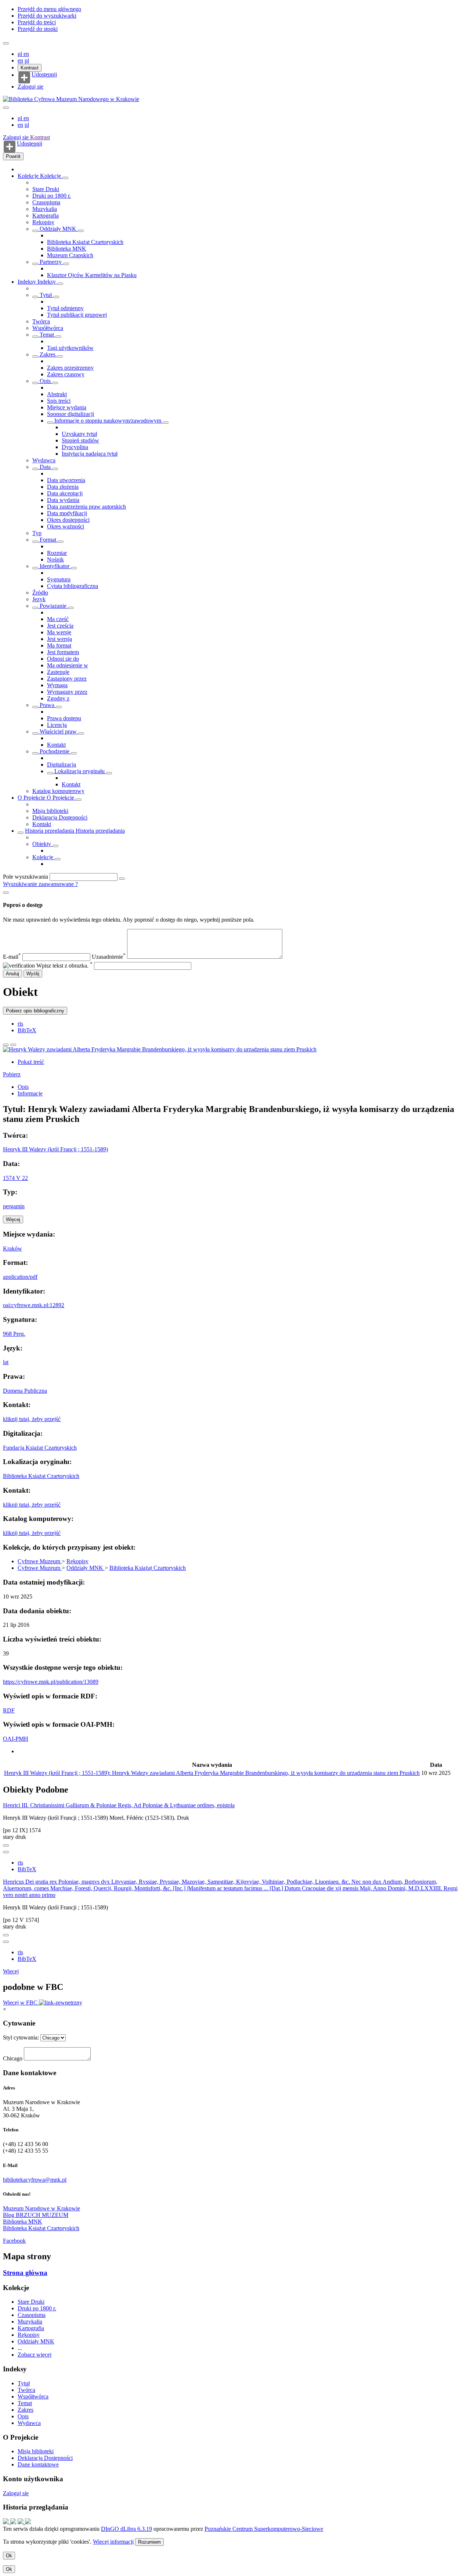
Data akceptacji (65, 493)
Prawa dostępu (64, 718)
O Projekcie (32, 798)
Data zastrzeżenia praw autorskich (86, 507)
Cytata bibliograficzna (73, 586)
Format (48, 540)
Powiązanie (53, 606)
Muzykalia (45, 209)
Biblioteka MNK (67, 249)
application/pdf (20, 1277)
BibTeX (27, 1030)
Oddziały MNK (58, 229)
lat (6, 1362)
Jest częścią (60, 626)
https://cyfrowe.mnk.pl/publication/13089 (51, 1682)
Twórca (41, 321)
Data (45, 467)
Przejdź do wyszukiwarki (47, 16)
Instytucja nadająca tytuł (90, 454)
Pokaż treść (31, 1062)
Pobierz (12, 1074)
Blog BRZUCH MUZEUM (36, 2215)
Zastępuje (58, 672)
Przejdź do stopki (38, 29)
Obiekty (42, 844)
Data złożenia (63, 487)
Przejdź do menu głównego (49, 9)
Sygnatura (59, 579)
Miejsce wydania (67, 407)
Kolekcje (29, 176)
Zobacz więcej (35, 2355)
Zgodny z (58, 698)
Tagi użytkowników (70, 348)
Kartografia (46, 216)
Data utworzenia (66, 480)
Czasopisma (46, 202)
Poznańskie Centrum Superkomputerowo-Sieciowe (264, 2529)
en (26, 54)
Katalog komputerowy (58, 791)
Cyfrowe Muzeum (40, 1561)
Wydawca (44, 460)
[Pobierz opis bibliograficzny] (6, 1852)
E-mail (12, 957)
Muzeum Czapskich (70, 255)
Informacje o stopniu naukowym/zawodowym (108, 421)
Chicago (13, 2058)
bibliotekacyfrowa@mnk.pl (35, 2180)
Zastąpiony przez (67, 679)
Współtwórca (48, 328)
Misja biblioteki (50, 811)
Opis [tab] (23, 1087)
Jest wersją (59, 639)
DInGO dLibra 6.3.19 (126, 2529)
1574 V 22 (15, 1178)
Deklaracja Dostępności (60, 817)
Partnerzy (51, 262)
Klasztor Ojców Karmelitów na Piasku (92, 275)
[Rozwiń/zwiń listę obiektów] (65, 178)
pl (21, 54)
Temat (47, 335)
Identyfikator (55, 566)
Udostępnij (44, 75)
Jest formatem (63, 652)
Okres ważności (66, 526)
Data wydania (63, 500)
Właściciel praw (58, 731)
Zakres (48, 354)
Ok (9, 2556)
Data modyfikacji (67, 513)
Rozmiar (57, 553)
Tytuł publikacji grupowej (77, 315)
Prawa (47, 705)
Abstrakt (57, 394)
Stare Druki (46, 189)
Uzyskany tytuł (79, 434)
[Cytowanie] (13, 1045)
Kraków (12, 1248)
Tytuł (46, 295)
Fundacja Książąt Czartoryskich (40, 1448)
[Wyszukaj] (122, 879)
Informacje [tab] (30, 1093)
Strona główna (25, 2273)
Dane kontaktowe (38, 2464)
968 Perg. (14, 1334)
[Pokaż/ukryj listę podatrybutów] (35, 297)
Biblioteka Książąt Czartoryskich (85, 242)
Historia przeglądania (50, 831)
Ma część (58, 619)
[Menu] (6, 43)
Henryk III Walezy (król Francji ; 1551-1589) (55, 1149)
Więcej (11, 1971)
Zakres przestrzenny (70, 368)
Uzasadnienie (109, 957)
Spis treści (59, 401)
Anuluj (12, 974)
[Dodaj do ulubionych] (6, 1045)
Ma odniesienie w (68, 665)
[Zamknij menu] (6, 108)
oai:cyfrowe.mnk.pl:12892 (34, 1305)
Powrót (13, 156)
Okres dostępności (68, 520)
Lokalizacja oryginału (79, 771)
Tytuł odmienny (65, 308)
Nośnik (55, 559)
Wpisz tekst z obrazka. (64, 966)
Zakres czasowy (66, 374)
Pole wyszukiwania (26, 877)
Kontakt (56, 745)
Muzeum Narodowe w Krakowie (41, 2208)
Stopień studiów (80, 440)
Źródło (40, 593)
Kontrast (30, 68)
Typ (37, 533)
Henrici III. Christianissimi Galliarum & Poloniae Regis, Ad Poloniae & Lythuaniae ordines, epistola (119, 1805)
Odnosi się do (63, 659)
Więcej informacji (113, 2542)
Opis (45, 381)
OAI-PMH (16, 1739)
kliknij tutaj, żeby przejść (32, 1419)
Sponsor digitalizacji (70, 414)
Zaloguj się (30, 87)
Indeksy (28, 282)
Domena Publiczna (25, 1391)
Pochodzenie (55, 751)
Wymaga (57, 685)
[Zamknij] (6, 893)
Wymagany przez (67, 692)
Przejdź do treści (37, 22)
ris (20, 1024)
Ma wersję (59, 632)
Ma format (59, 645)
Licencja (57, 725)
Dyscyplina (75, 447)
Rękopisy (43, 222)
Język (39, 599)
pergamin (14, 1206)
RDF (9, 1710)
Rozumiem (149, 2542)
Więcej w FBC (21, 2003)
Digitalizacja (62, 765)
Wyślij (33, 974)
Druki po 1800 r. (52, 196)
